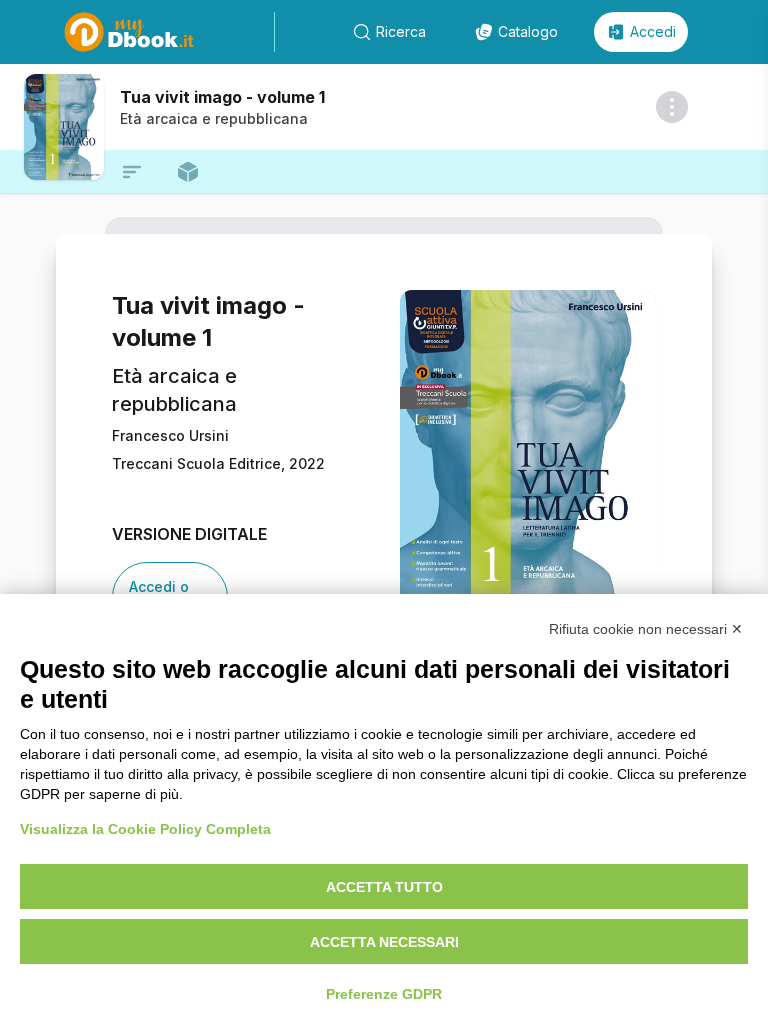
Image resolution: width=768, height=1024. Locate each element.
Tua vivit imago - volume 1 (222, 97)
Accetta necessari (384, 942)
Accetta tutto (384, 887)
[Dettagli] (672, 107)
